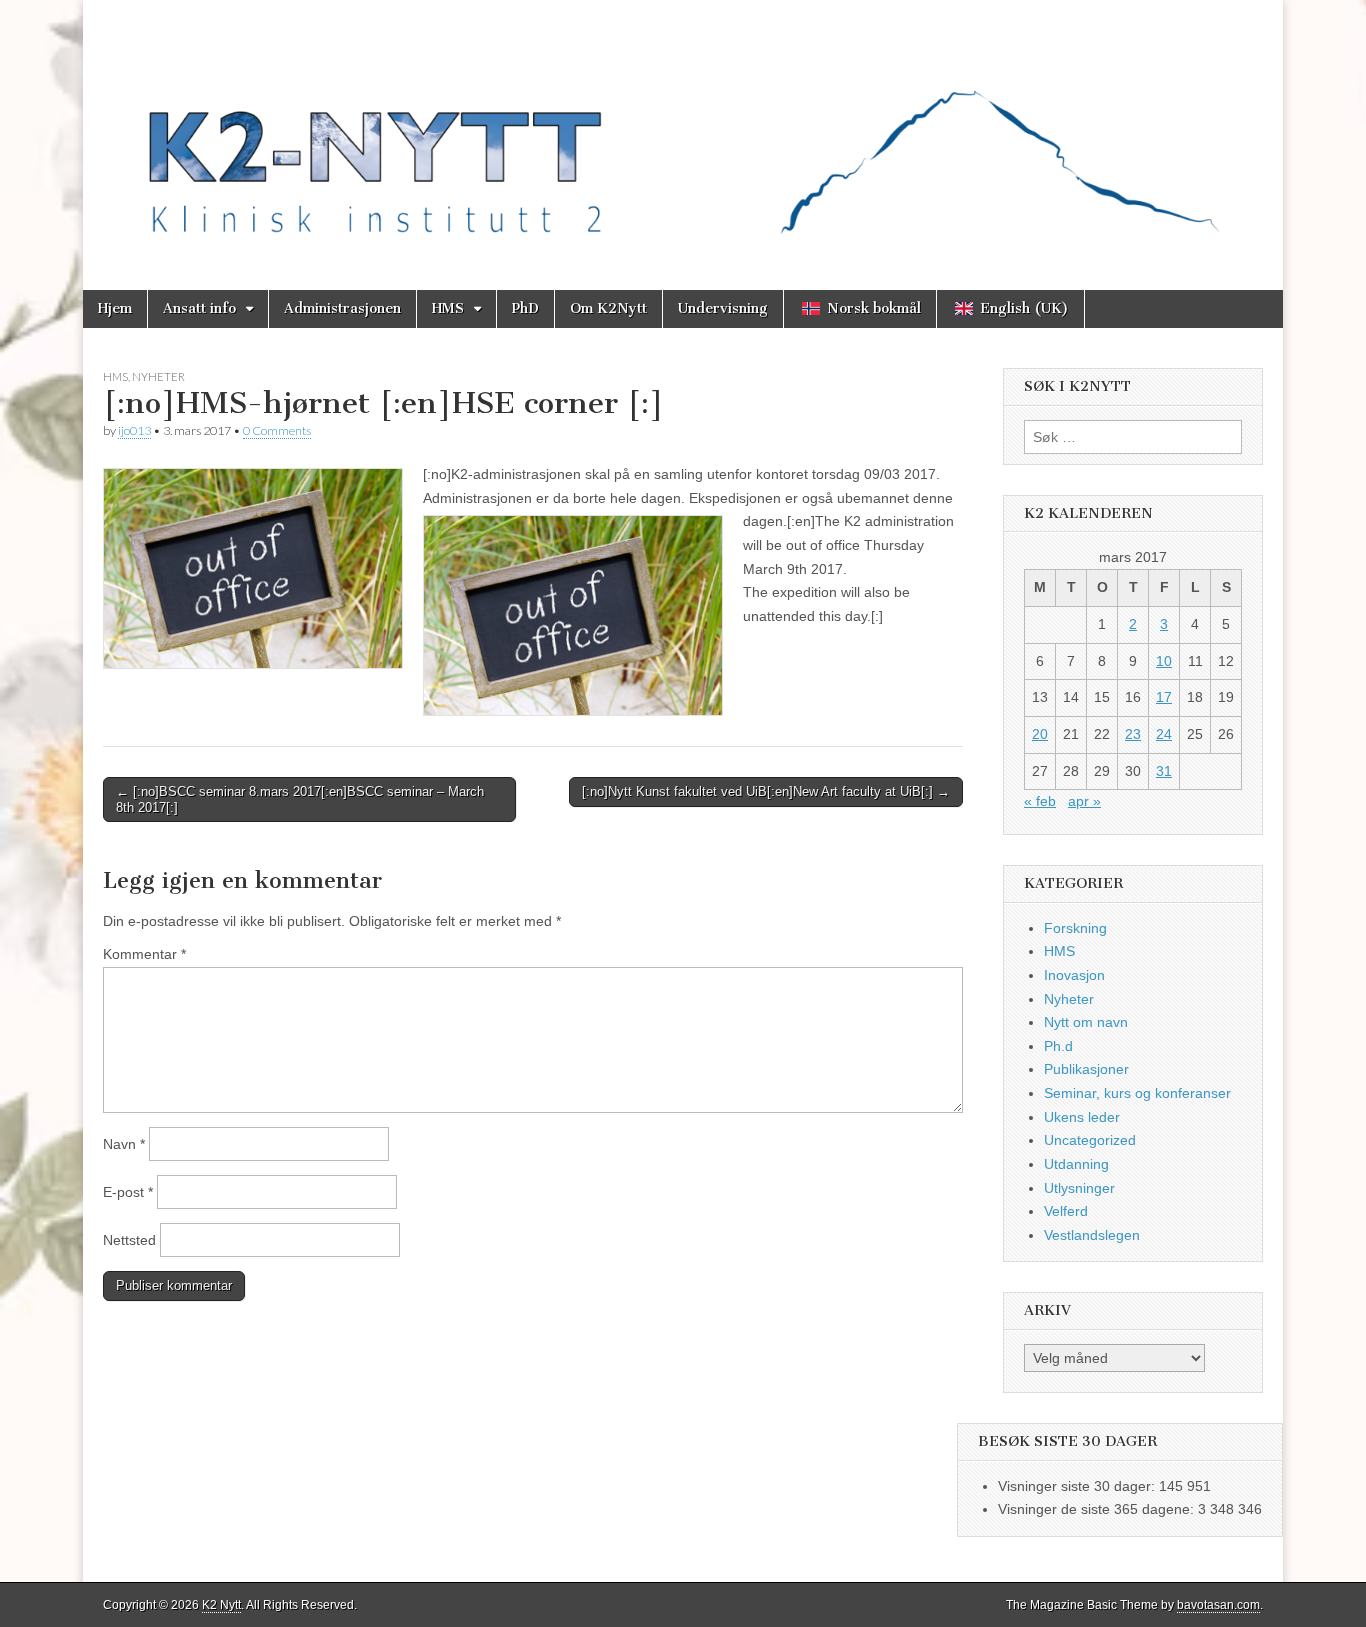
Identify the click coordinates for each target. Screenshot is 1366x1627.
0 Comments (277, 430)
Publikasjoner (1086, 1069)
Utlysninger (1079, 1188)
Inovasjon (1074, 975)
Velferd (1066, 1211)
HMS (448, 308)
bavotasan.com (1218, 1605)
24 (1164, 734)
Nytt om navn (1086, 1022)
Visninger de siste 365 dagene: (1098, 1509)
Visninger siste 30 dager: (1078, 1486)
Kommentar (144, 954)
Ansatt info (199, 308)
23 (1133, 734)
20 (1040, 734)
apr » (1084, 801)
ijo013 (134, 430)
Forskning (1075, 928)
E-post (128, 1192)
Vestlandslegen (1092, 1235)
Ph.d (1058, 1046)
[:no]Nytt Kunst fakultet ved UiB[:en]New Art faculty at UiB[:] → (766, 791)
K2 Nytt (221, 1605)
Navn (124, 1144)
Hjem (115, 308)
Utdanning (1076, 1164)
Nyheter (158, 376)
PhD (525, 308)
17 (1164, 697)
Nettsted (129, 1240)
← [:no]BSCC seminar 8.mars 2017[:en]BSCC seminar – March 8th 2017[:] (300, 799)
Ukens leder (1082, 1117)
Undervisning (723, 308)
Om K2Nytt (608, 308)
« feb (1040, 801)
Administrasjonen (342, 308)
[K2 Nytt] (683, 130)
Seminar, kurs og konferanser (1137, 1093)
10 (1164, 661)
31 (1164, 771)
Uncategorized (1090, 1140)
